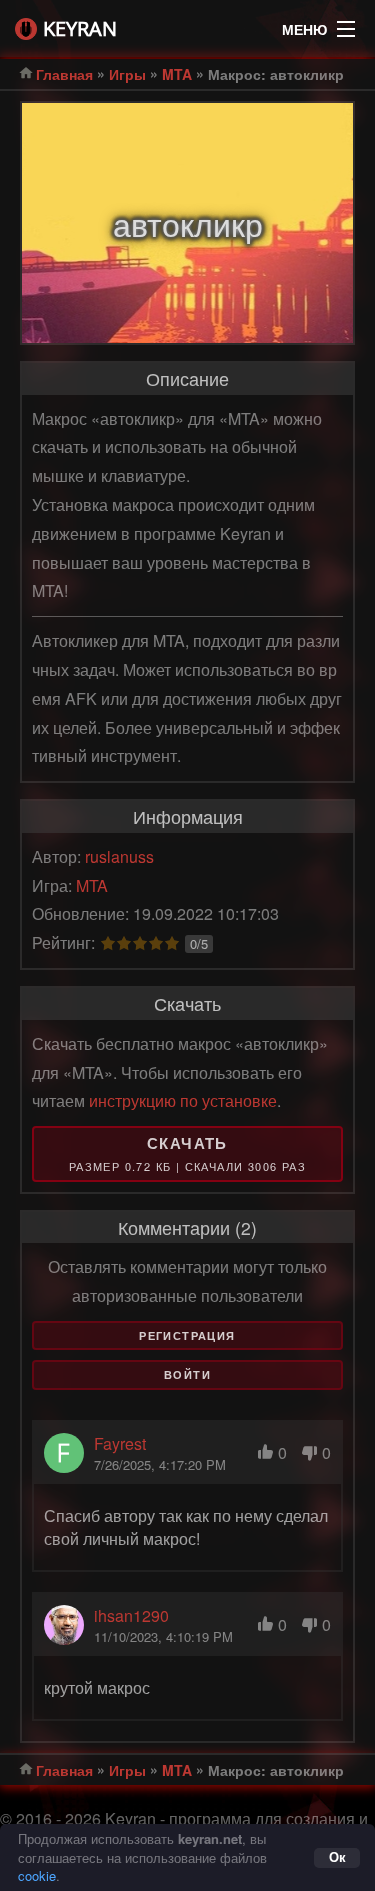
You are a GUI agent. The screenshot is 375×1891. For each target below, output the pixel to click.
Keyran (80, 28)
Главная (64, 74)
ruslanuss (119, 856)
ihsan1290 (131, 1615)
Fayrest (120, 1443)
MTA (177, 74)
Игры (127, 74)
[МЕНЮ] (346, 24)
